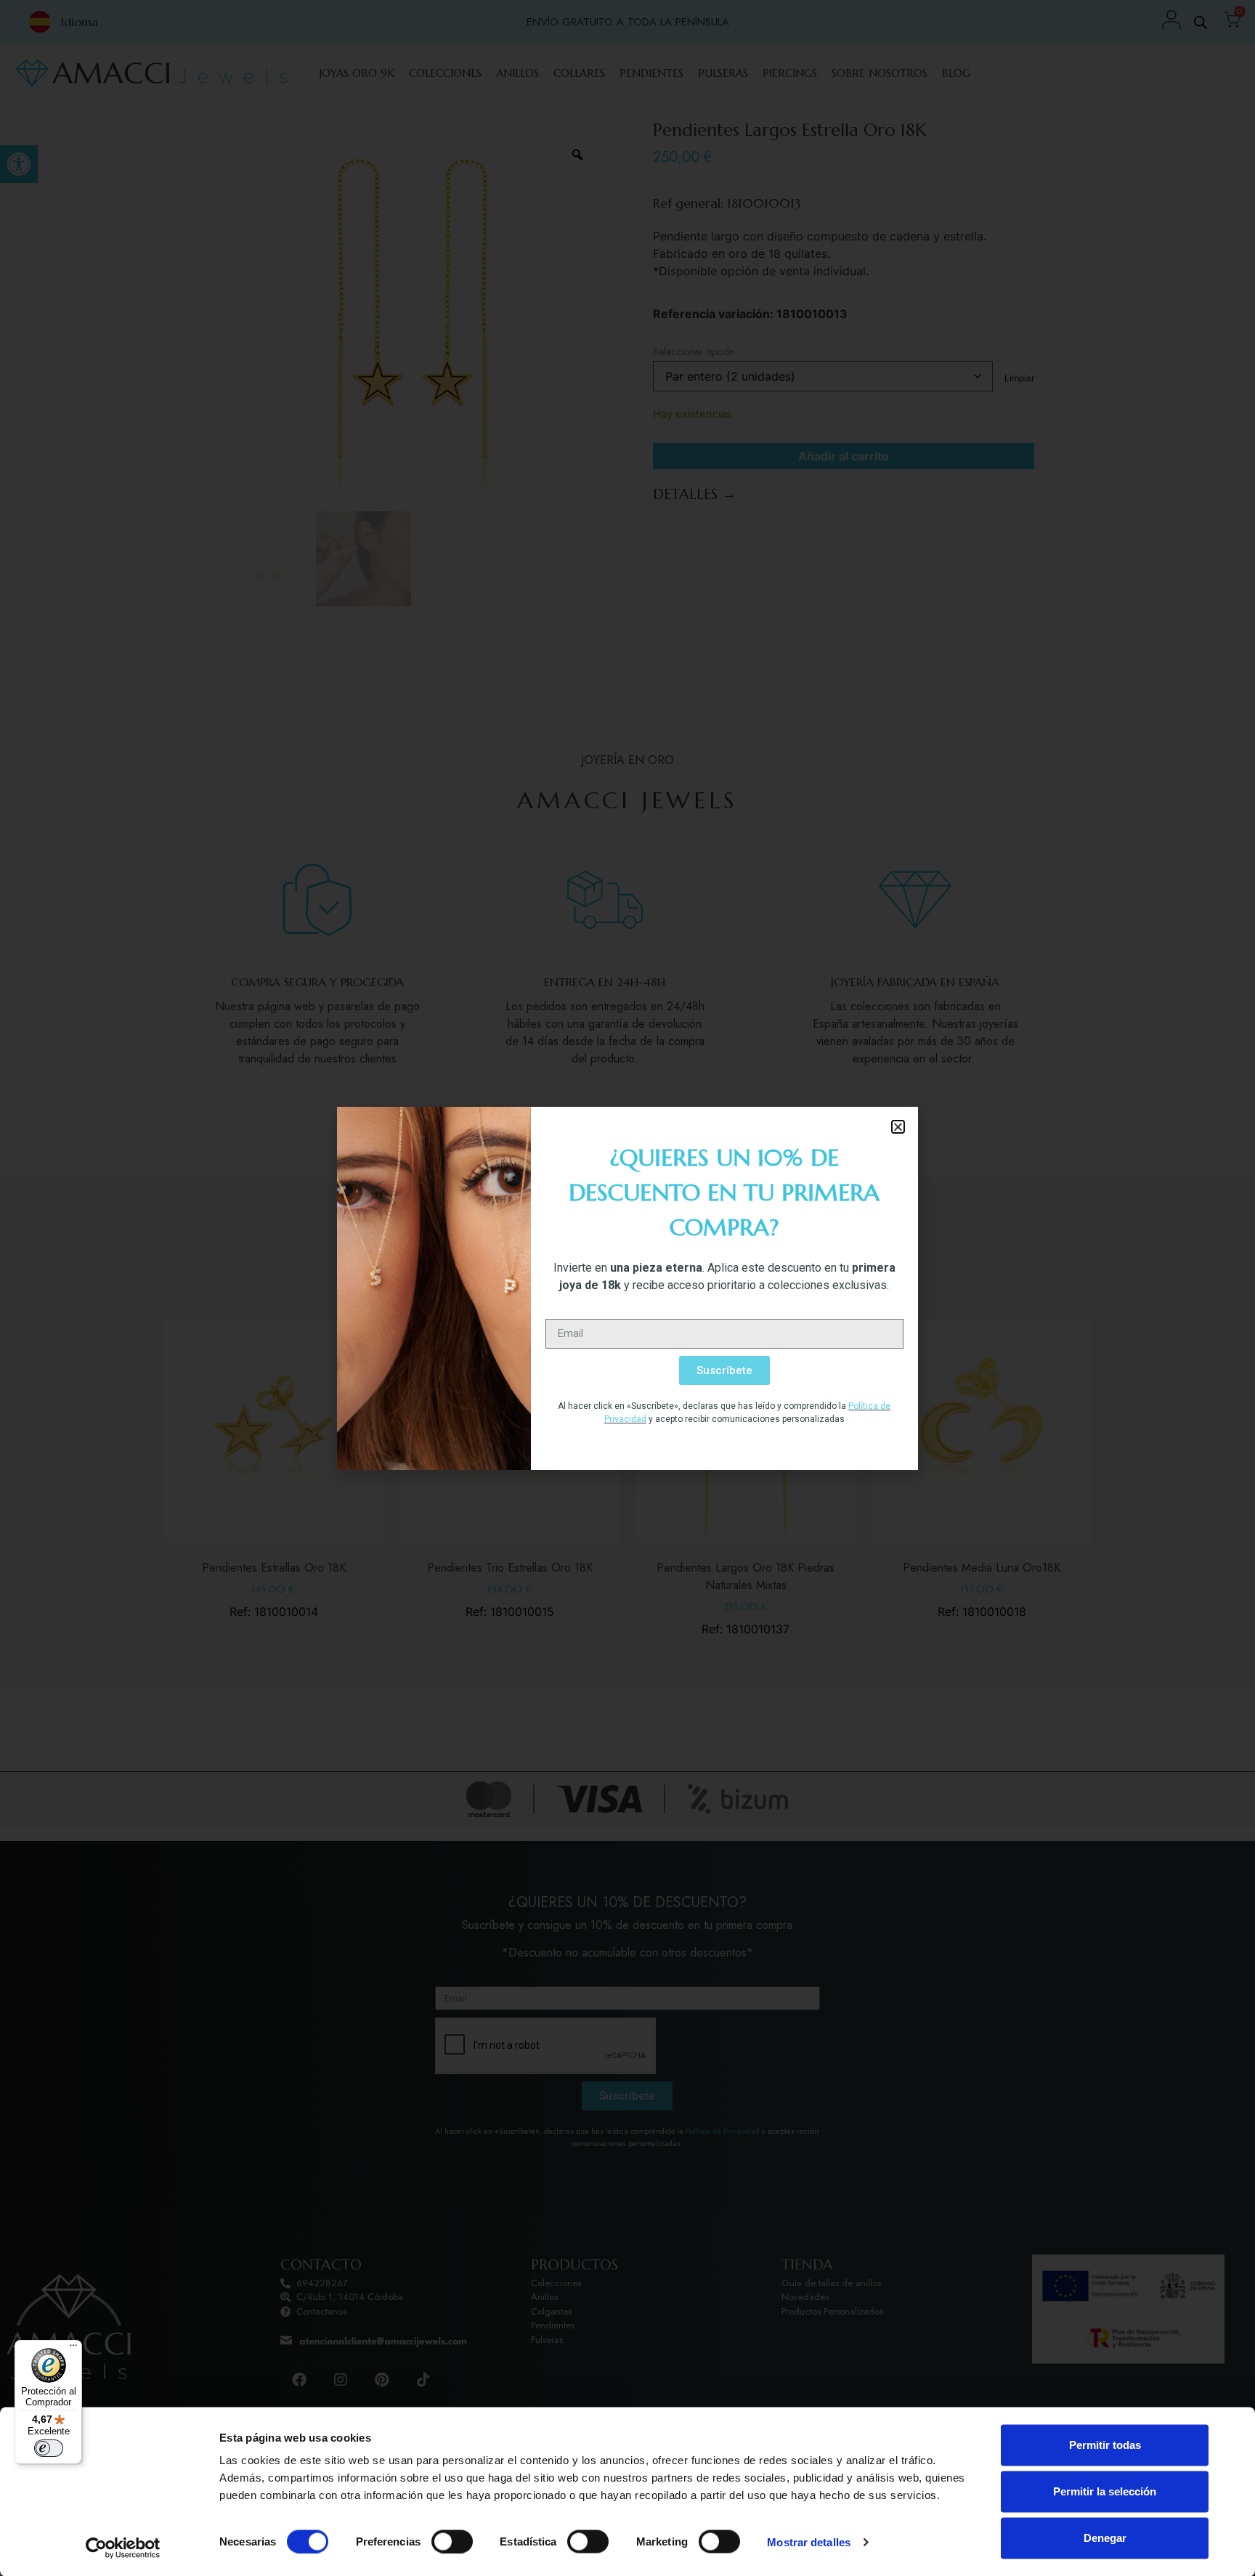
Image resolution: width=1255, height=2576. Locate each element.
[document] (627, 1288)
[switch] (452, 2541)
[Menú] (73, 2349)
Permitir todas (1105, 2445)
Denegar (1105, 2538)
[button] (898, 1127)
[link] (123, 2548)
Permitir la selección (1105, 2491)
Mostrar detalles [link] (809, 2542)
